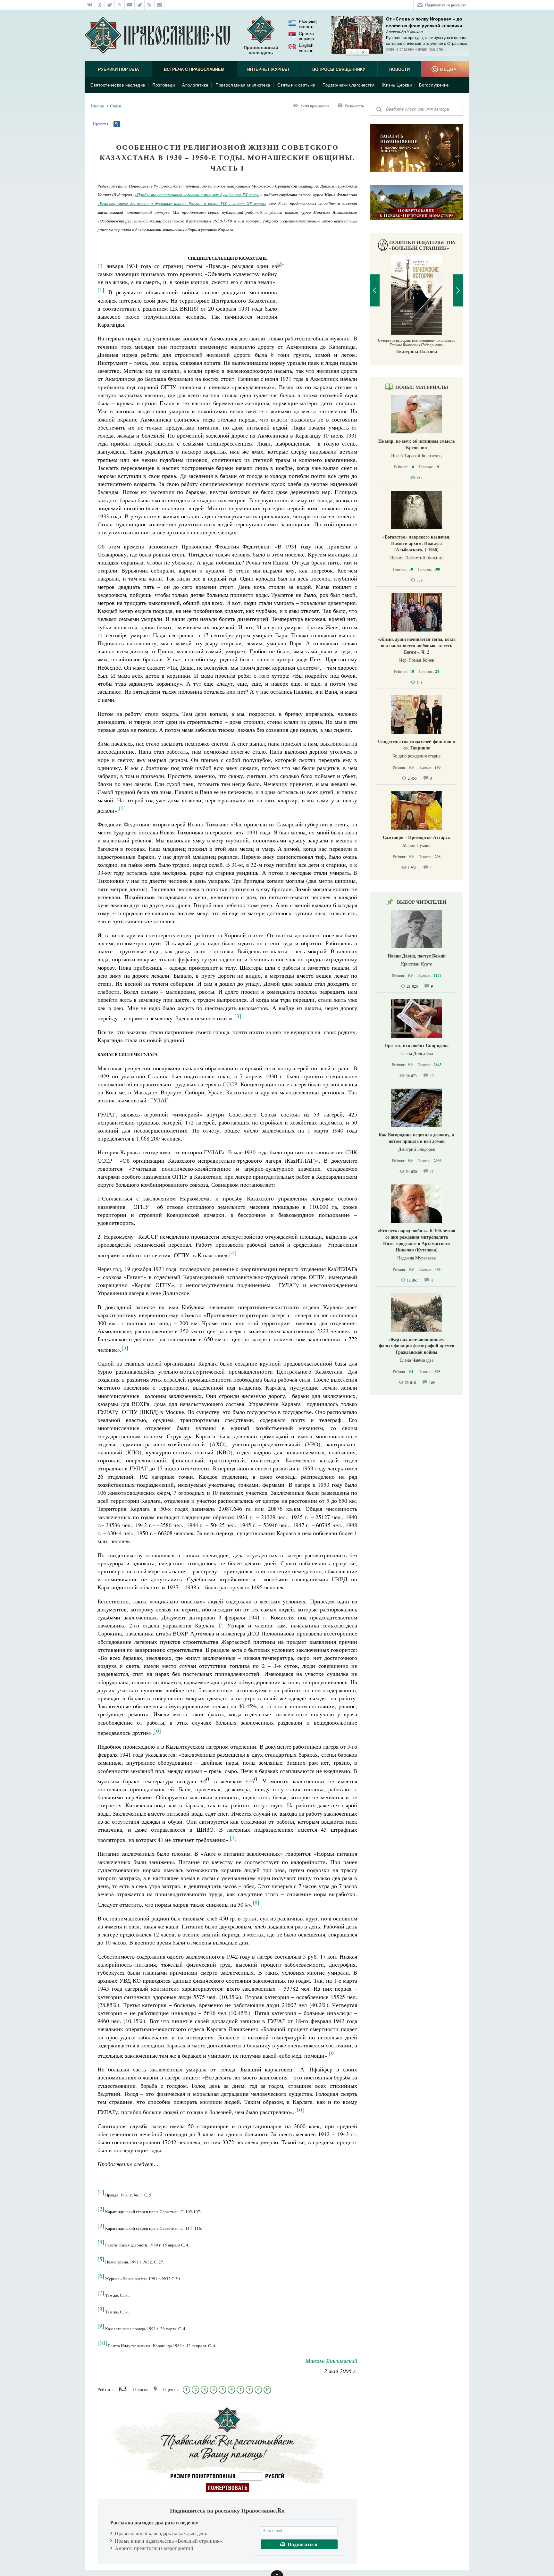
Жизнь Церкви (397, 85)
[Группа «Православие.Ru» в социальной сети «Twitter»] (110, 5)
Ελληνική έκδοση (308, 24)
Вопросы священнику (339, 69)
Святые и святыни (296, 85)
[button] (351, 53)
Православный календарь (261, 50)
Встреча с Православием (194, 69)
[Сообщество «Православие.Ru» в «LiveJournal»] (120, 5)
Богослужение (434, 85)
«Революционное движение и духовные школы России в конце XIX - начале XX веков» (182, 204)
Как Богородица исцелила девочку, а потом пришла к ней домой (416, 1138)
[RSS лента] (150, 5)
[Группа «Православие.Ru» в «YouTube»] (130, 5)
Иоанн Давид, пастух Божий (417, 956)
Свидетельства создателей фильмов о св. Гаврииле (416, 744)
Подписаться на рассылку (446, 5)
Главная (97, 106)
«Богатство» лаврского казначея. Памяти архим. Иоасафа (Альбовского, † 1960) (416, 543)
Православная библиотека (243, 85)
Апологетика (195, 85)
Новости (399, 69)
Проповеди (164, 85)
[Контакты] (159, 5)
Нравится (101, 124)
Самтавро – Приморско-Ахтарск (416, 837)
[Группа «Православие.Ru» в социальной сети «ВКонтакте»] (90, 5)
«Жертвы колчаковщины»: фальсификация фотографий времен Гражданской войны (417, 1346)
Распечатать (354, 106)
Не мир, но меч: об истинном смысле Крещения (416, 444)
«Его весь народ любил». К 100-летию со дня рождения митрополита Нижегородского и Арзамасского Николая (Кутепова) (416, 1240)
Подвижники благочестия (349, 85)
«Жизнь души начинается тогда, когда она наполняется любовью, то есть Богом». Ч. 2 (417, 645)
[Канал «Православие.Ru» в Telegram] (140, 5)
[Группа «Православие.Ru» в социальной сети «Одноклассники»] (100, 5)
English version (306, 48)
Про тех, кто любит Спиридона (416, 1045)
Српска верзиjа (306, 36)
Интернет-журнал (268, 69)
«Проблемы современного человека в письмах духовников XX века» (197, 195)
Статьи (115, 106)
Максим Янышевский (331, 2361)
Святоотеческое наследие (118, 85)
